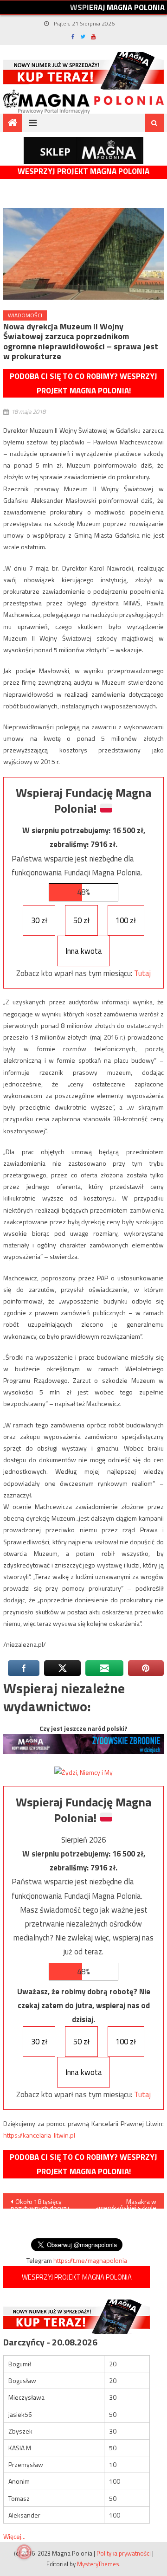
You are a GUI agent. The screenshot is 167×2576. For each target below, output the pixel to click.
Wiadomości (25, 315)
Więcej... (14, 2536)
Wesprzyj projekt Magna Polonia (83, 171)
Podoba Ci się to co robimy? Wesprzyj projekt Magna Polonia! (83, 383)
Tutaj (142, 973)
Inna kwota (84, 951)
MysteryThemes (98, 2564)
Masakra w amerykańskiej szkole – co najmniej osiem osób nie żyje (126, 2203)
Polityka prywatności (124, 2553)
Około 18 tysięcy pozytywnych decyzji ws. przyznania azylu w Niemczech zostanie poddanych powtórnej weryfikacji (43, 2203)
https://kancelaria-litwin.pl (39, 2135)
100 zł (126, 920)
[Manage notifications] (24, 2552)
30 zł (39, 920)
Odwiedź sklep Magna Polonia (83, 151)
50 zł (81, 920)
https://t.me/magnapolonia (90, 2260)
